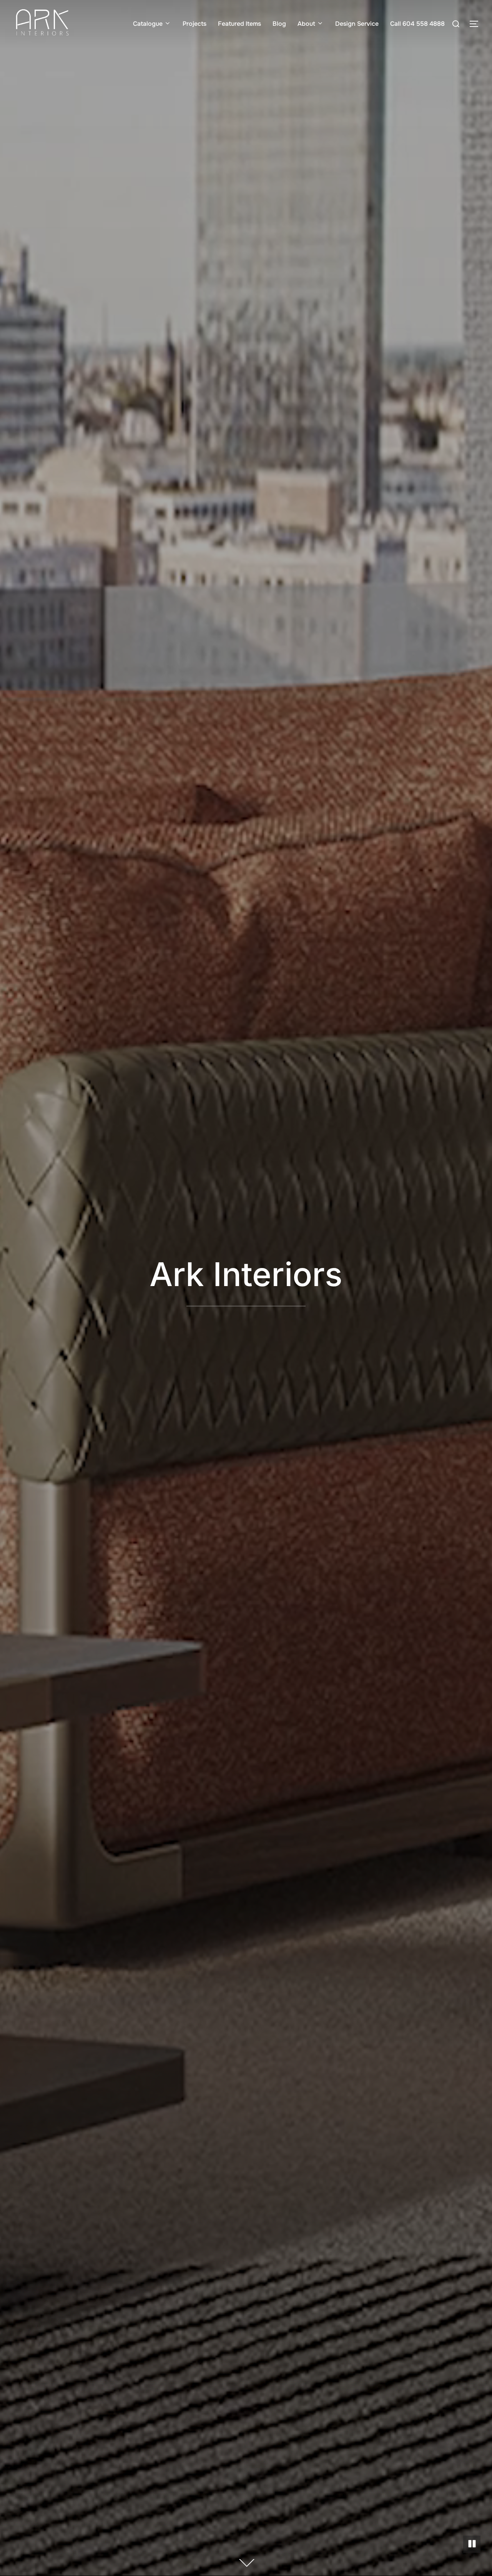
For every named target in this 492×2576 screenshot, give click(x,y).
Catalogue (148, 24)
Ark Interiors (246, 1274)
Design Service (357, 24)
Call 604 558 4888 (417, 24)
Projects (194, 24)
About (306, 24)
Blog (279, 24)
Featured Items (239, 24)
